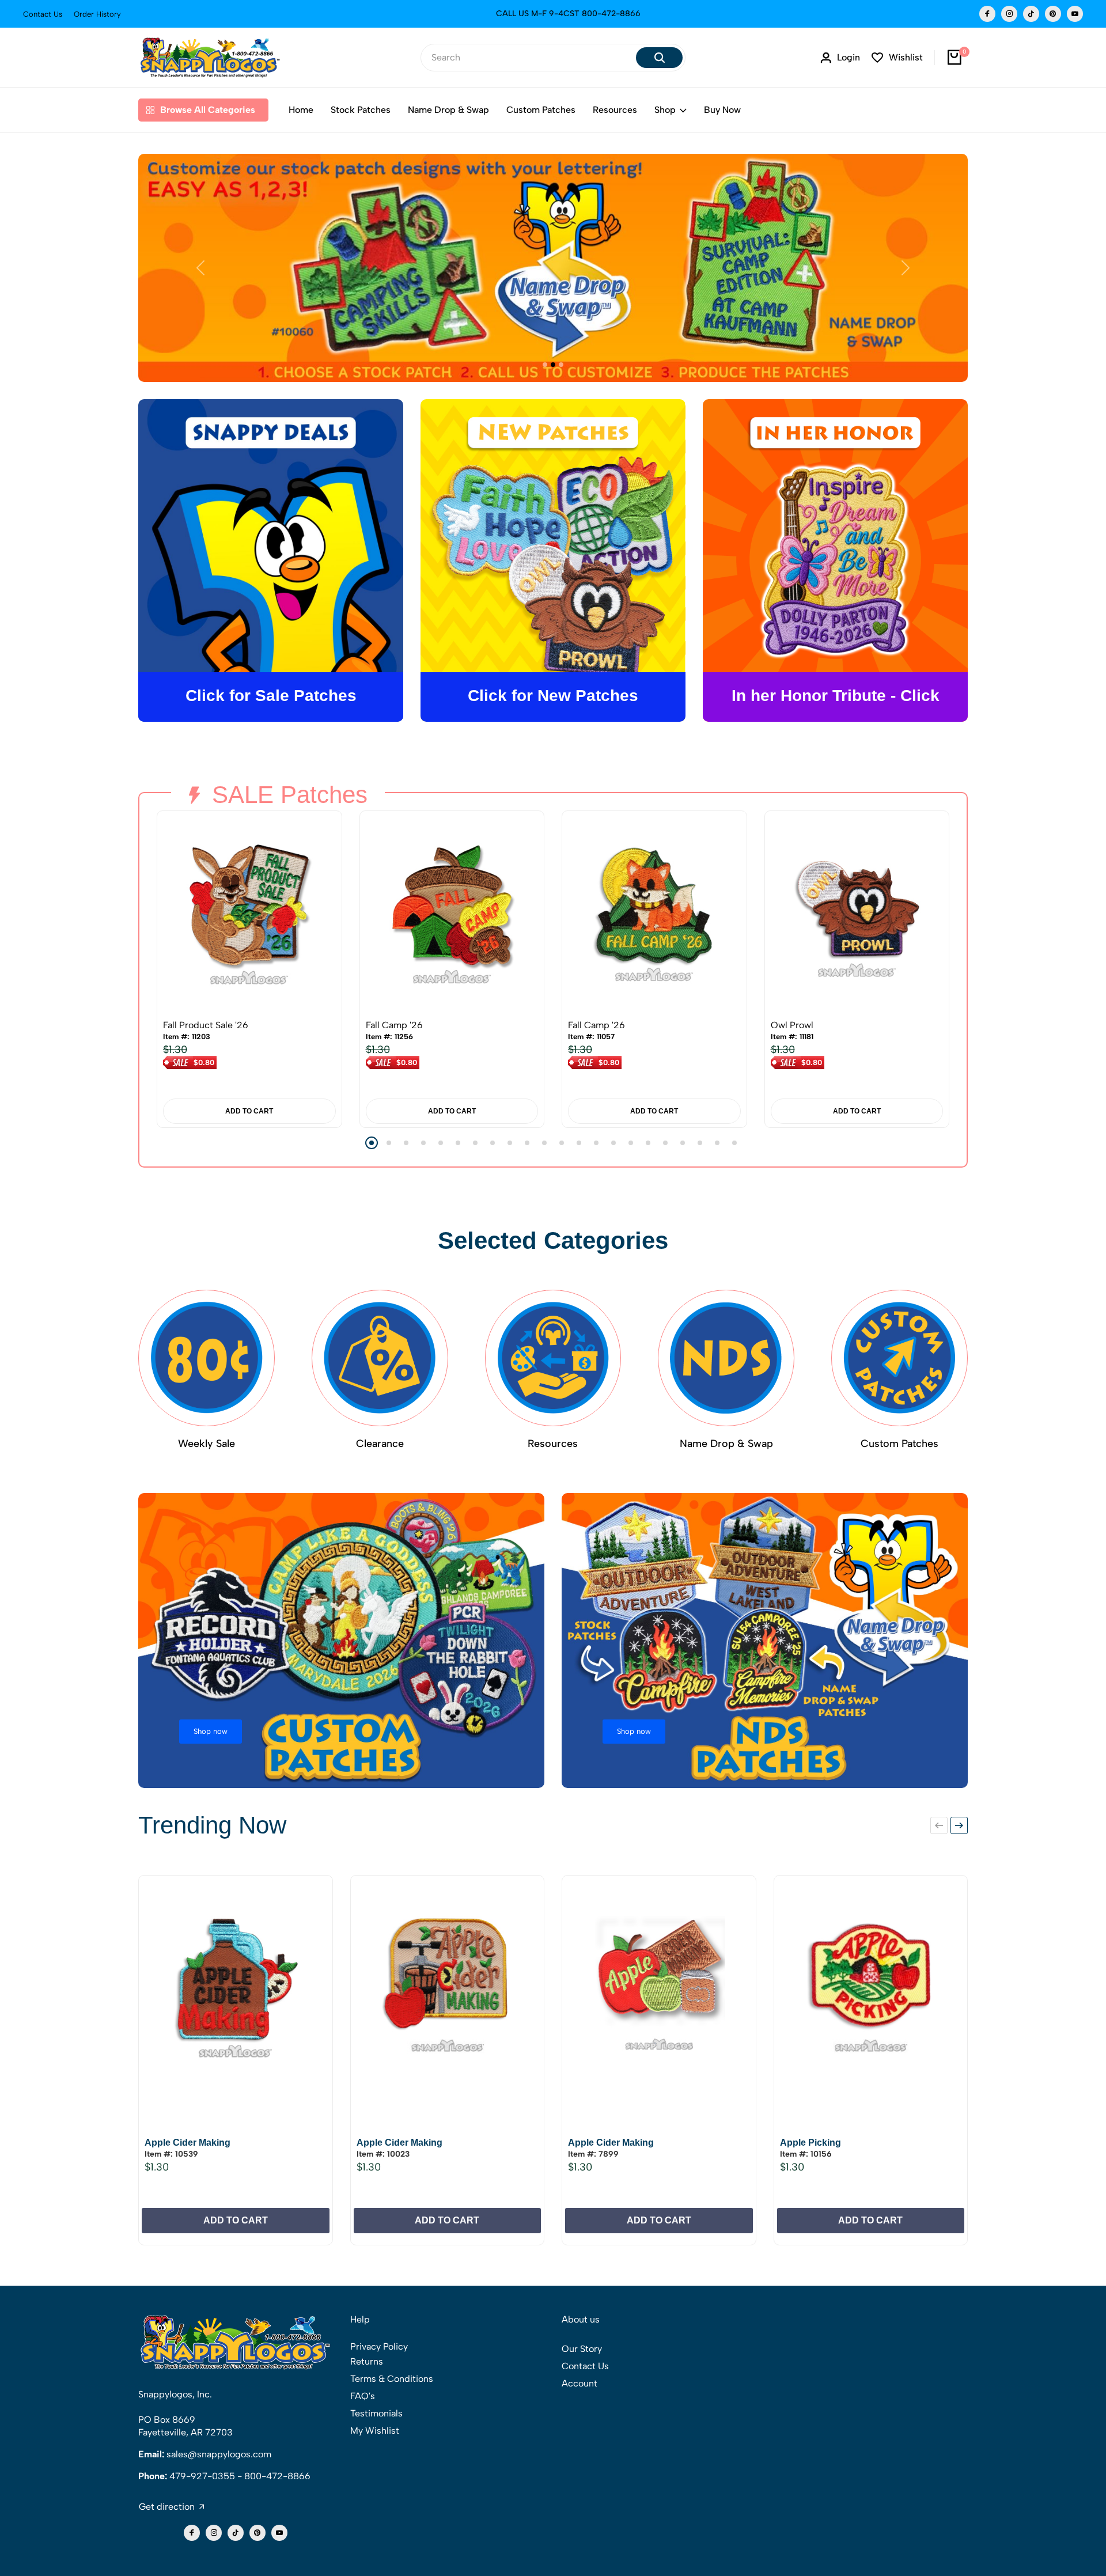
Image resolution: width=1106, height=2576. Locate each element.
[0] (955, 58)
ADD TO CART (249, 1111)
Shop (665, 110)
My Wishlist (375, 2431)
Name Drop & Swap (448, 110)
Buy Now (722, 110)
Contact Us (43, 14)
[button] (372, 1143)
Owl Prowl (792, 1025)
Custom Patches (541, 110)
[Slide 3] (561, 365)
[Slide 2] (553, 365)
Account (579, 2383)
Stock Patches (361, 110)
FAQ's (363, 2396)
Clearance (380, 1444)
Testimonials (376, 2413)
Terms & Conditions (392, 2379)
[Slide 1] (545, 365)
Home (301, 110)
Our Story (582, 2349)
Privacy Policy (379, 2346)
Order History (97, 14)
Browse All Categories (208, 110)
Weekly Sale (207, 1444)
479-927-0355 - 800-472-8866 (240, 2476)
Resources (615, 110)
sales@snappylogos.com (219, 2454)
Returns (367, 2361)
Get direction (167, 2507)
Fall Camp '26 (394, 1025)
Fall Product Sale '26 (206, 1025)
